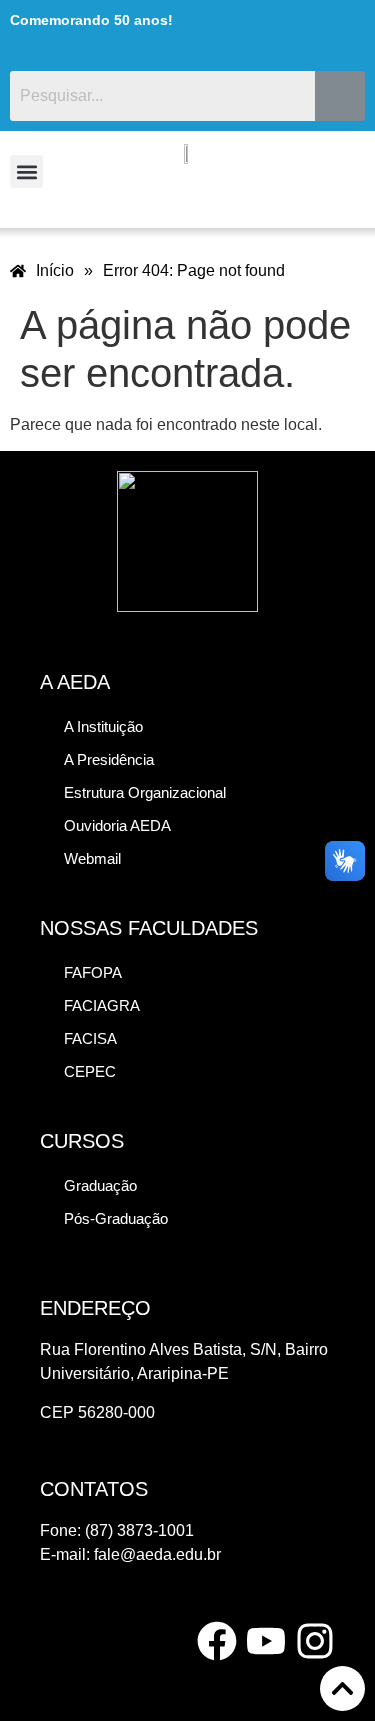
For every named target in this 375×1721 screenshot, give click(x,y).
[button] (26, 171)
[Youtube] (266, 1641)
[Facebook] (217, 1641)
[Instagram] (315, 1641)
